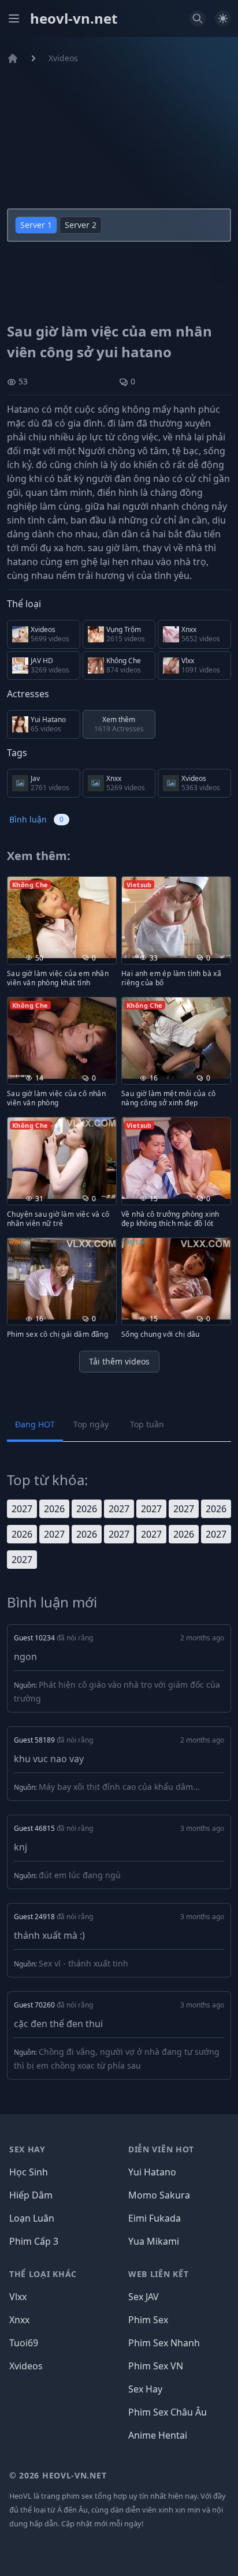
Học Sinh (29, 2172)
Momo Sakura (159, 2195)
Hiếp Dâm (31, 2195)
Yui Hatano (152, 2172)
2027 (22, 1509)
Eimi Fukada (155, 2218)
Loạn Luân (32, 2218)
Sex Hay (145, 2389)
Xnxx (19, 2320)
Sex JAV (144, 2297)
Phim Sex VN (156, 2366)
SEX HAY (27, 2149)
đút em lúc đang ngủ (80, 1875)
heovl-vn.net (74, 18)
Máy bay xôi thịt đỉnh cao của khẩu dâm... (119, 1787)
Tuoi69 (24, 2343)
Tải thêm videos (119, 1361)
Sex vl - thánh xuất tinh (83, 1963)
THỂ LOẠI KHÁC (43, 2274)
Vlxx (18, 2297)
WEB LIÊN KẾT (158, 2274)
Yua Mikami (154, 2241)
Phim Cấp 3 (34, 2241)
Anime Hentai (158, 2435)
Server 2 (81, 225)
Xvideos (63, 58)
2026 (54, 1509)
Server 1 (36, 225)
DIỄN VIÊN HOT (161, 2149)
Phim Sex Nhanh (164, 2343)
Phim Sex (148, 2320)
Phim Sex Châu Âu (168, 2412)
